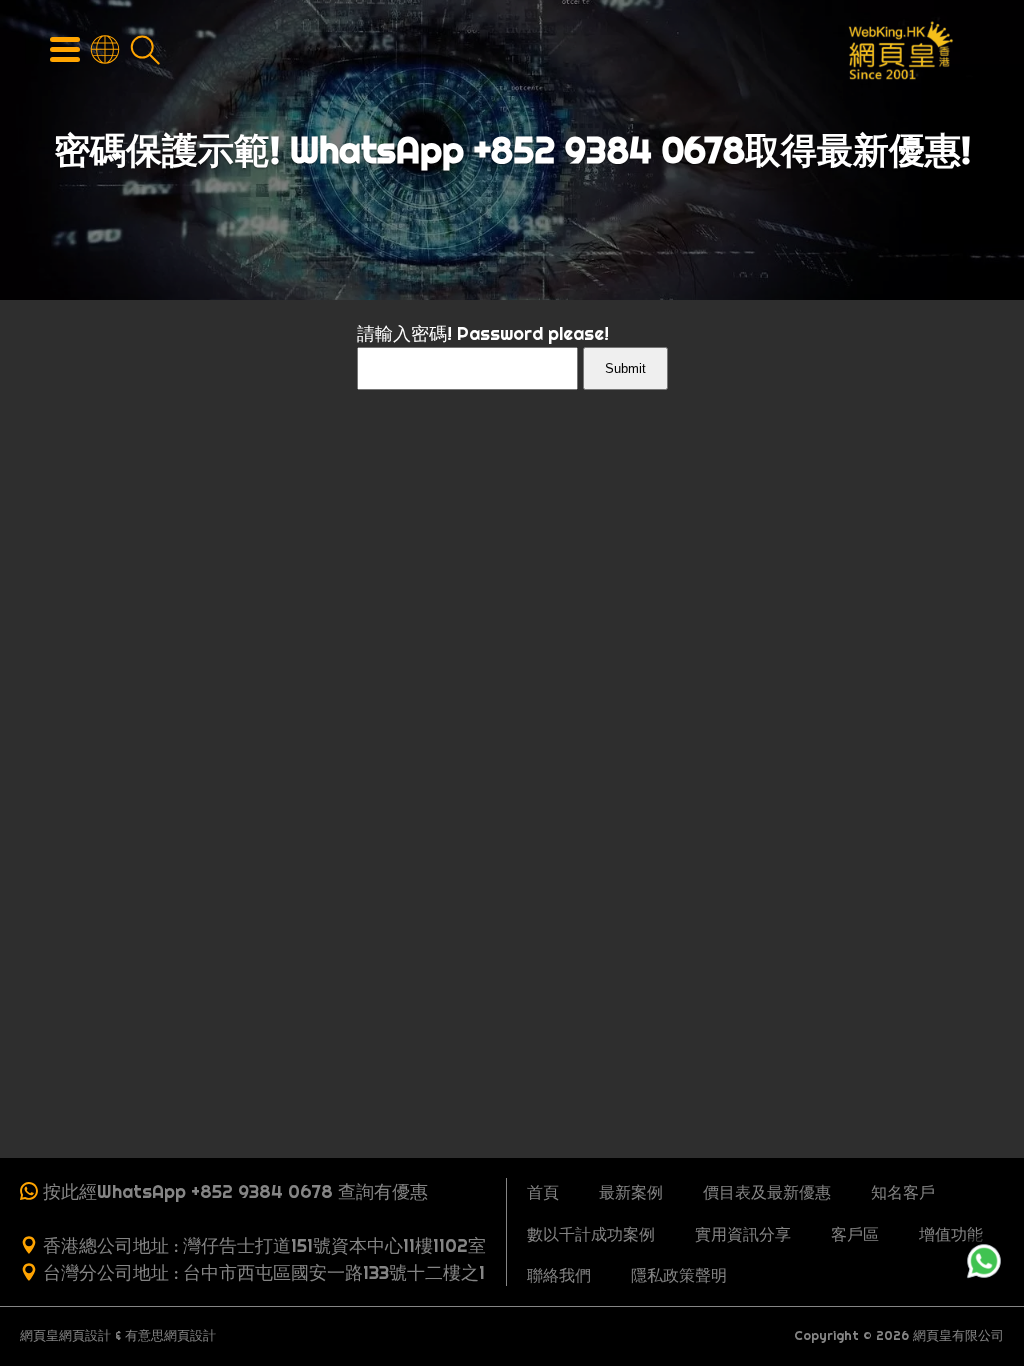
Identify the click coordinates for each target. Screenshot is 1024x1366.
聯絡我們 (559, 1275)
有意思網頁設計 (170, 1335)
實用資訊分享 (743, 1234)
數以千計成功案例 (591, 1234)
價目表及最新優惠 (767, 1192)
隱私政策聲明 (679, 1275)
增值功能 (951, 1234)
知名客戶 (903, 1192)
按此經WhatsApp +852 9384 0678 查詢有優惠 (235, 1191)
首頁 (543, 1192)
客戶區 (855, 1234)
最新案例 (631, 1192)
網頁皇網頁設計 (65, 1335)
